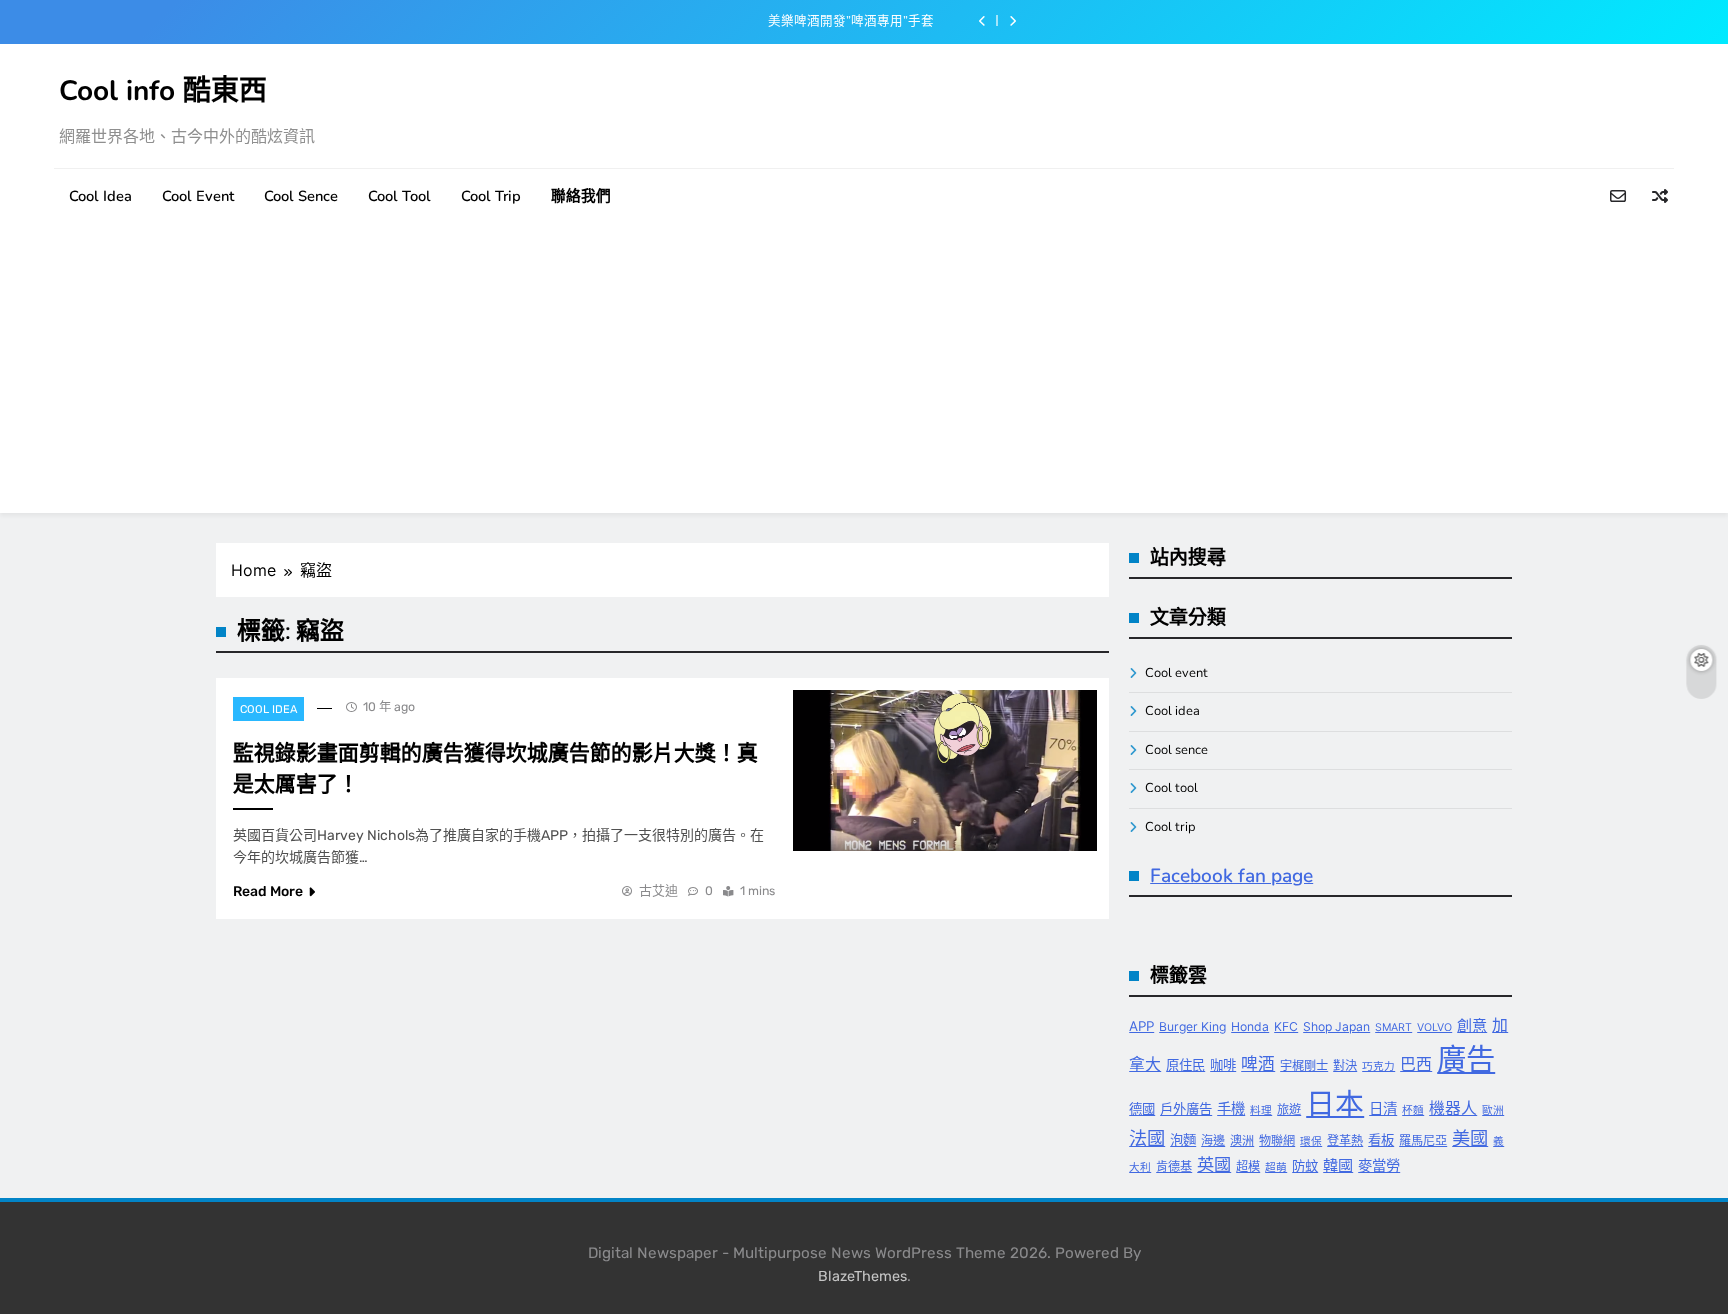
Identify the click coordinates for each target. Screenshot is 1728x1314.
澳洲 (1242, 1140)
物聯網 (1277, 1140)
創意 (1472, 1025)
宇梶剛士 (1304, 1065)
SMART (1393, 1027)
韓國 (1338, 1165)
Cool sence (301, 196)
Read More (268, 891)
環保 (1311, 1141)
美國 (1470, 1138)
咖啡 (1223, 1065)
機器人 (1453, 1108)
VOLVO (1434, 1027)
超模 (1248, 1166)
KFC (1286, 1026)
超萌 (1276, 1167)
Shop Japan (1336, 1026)
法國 (1147, 1138)
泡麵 (1183, 1140)
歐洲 (1493, 1110)
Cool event (198, 196)
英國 (1214, 1164)
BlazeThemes (862, 1276)
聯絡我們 (581, 196)
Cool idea (100, 196)
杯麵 (1413, 1110)
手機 (1231, 1108)
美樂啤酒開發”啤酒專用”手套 (851, 21)
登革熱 (1345, 1140)
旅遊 (1289, 1109)
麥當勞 (1379, 1165)
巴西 (1416, 1064)
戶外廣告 (1186, 1109)
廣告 (1466, 1059)
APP (1141, 1026)
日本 (1335, 1103)
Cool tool (399, 196)
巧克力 (1378, 1066)
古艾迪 (658, 890)
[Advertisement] (864, 373)
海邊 (1213, 1140)
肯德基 (1174, 1166)
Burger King (1192, 1026)
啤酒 (1258, 1064)
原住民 (1185, 1065)
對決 (1345, 1065)
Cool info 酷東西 (163, 91)
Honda (1250, 1026)
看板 (1381, 1140)
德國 (1142, 1109)
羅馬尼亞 (1423, 1140)
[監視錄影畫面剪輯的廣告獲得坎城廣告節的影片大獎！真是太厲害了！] (945, 770)
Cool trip (491, 196)
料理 (1261, 1110)
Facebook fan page (1231, 876)
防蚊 (1305, 1166)
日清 (1383, 1108)
